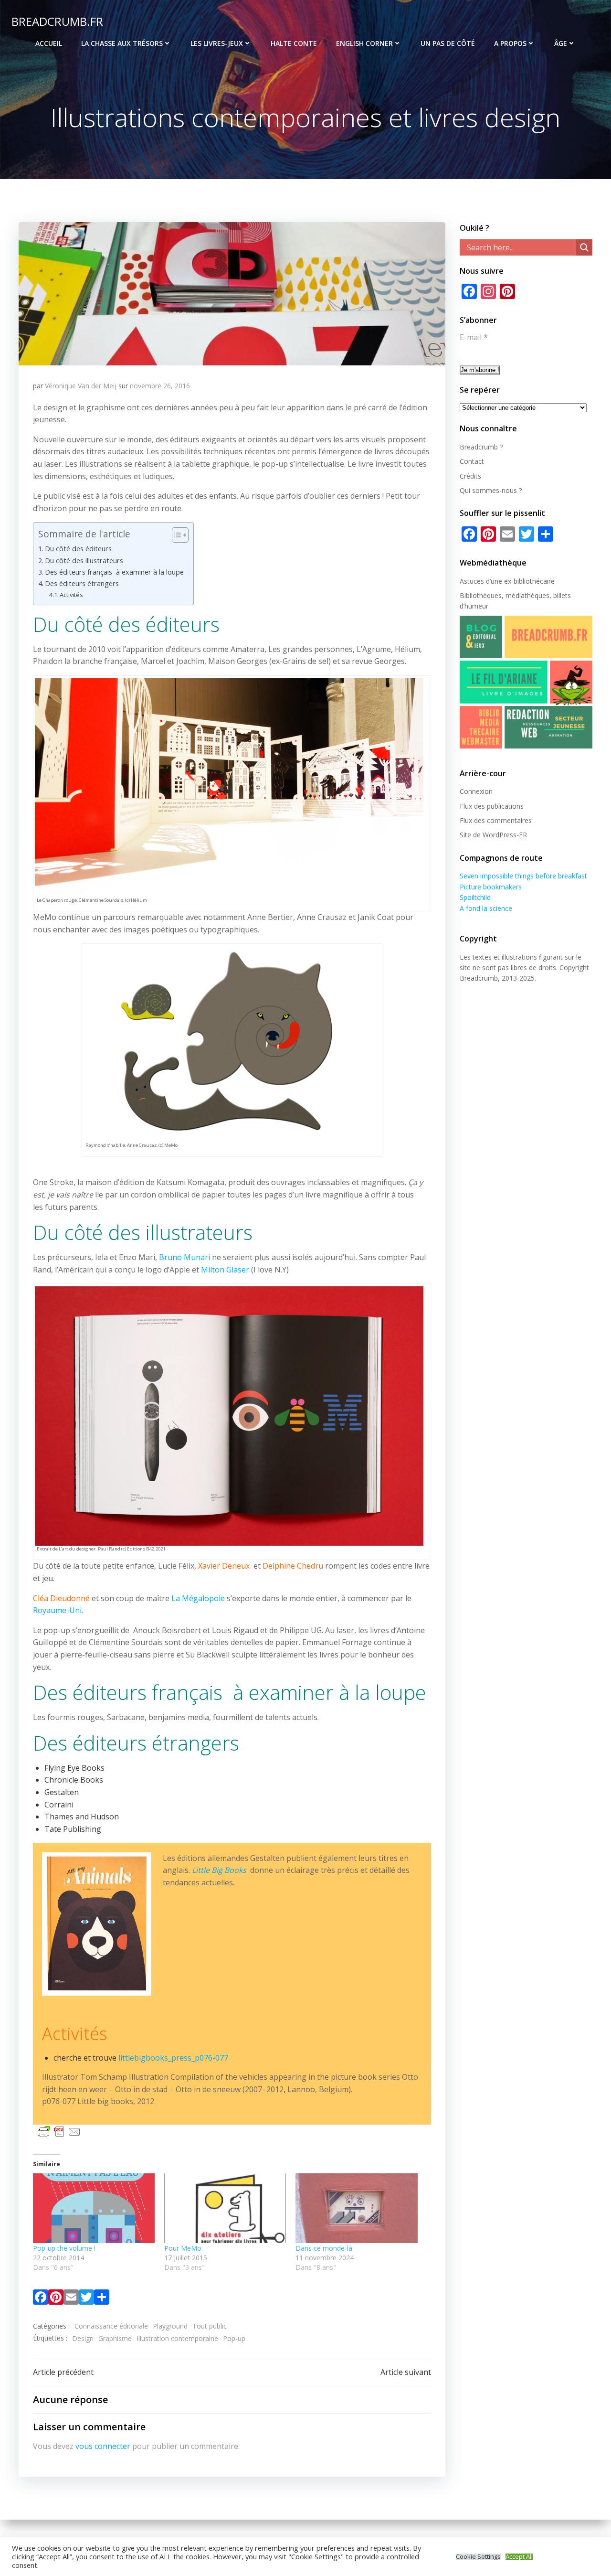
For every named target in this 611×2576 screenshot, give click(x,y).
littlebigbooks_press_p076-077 (173, 2058)
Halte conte (294, 43)
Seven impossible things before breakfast (523, 876)
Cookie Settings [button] (478, 2557)
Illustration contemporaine (177, 2338)
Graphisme (115, 2338)
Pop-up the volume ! (64, 2248)
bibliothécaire (534, 581)
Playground (170, 2326)
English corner (364, 43)
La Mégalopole (198, 1598)
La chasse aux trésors (122, 43)
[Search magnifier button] (584, 247)
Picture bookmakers (491, 887)
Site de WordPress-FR (493, 835)
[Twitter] (86, 2299)
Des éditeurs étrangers (82, 583)
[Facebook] (41, 2299)
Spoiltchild (475, 897)
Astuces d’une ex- (487, 581)
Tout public (210, 2326)
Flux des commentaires (496, 820)
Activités (71, 595)
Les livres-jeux (217, 43)
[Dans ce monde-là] (356, 2208)
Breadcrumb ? (481, 447)
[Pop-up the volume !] (94, 2208)
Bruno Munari (184, 1257)
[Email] (71, 2299)
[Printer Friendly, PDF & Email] (59, 2131)
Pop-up (234, 2338)
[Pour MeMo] (225, 2208)
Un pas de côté (448, 43)
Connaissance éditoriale (111, 2326)
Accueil (49, 43)
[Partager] (102, 2299)
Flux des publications (492, 806)
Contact (472, 461)
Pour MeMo (183, 2248)
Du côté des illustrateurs (84, 561)
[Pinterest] (56, 2299)
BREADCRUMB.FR (57, 21)
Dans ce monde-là (324, 2248)
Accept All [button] (519, 2557)
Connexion (476, 791)
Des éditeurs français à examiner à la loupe (114, 572)
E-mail (474, 337)
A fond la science (486, 908)
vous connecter (103, 2446)
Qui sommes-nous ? (491, 490)
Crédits (470, 476)
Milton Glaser (225, 1270)
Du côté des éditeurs (78, 549)
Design (83, 2338)
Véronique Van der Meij (81, 386)
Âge (561, 43)
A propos (510, 43)
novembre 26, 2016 (160, 386)
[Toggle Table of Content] (175, 535)
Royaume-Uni (57, 1610)
